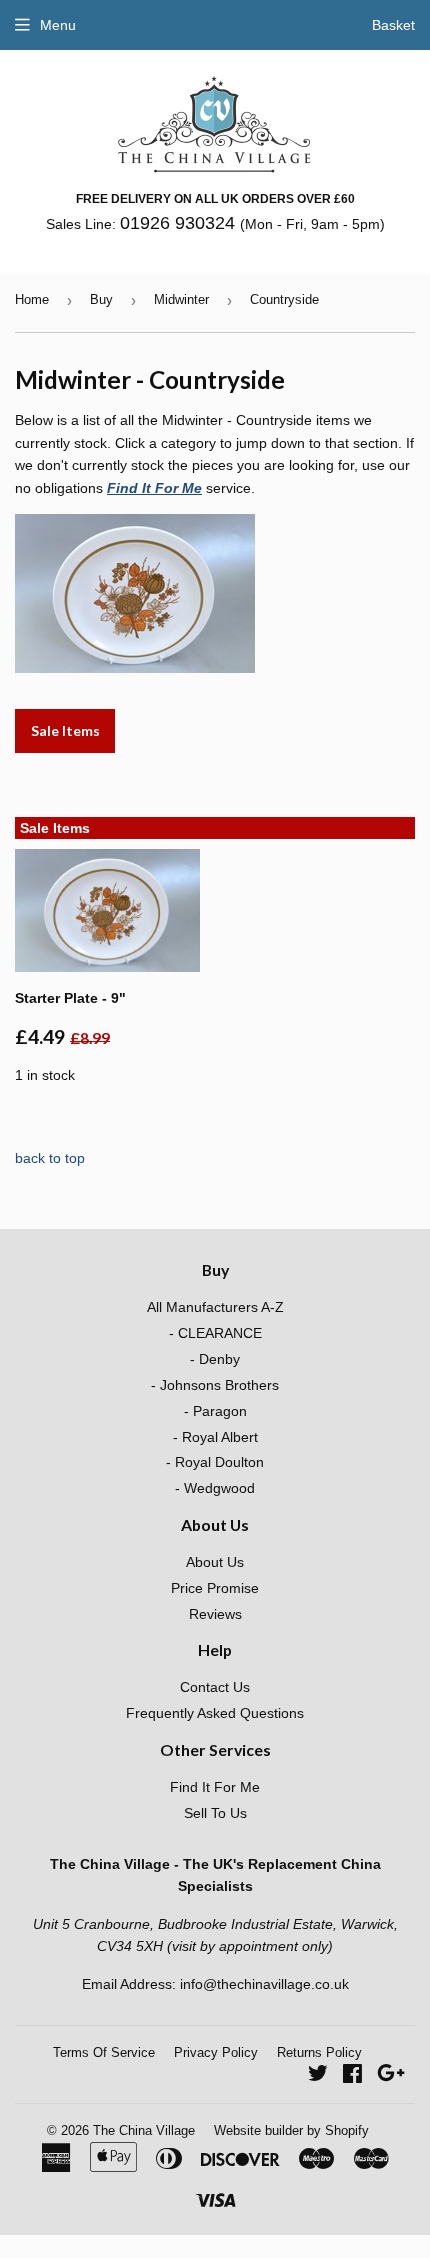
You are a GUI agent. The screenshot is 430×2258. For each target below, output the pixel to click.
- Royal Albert (215, 1437)
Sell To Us (215, 1813)
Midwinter (181, 299)
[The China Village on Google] (391, 2076)
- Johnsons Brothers (215, 1385)
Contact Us (215, 1687)
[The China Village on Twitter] (318, 2076)
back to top (50, 1158)
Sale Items (65, 730)
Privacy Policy (216, 2052)
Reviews (215, 1614)
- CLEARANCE (215, 1333)
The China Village (144, 2130)
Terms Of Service (104, 2052)
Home (32, 299)
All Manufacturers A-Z (215, 1307)
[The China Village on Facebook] (352, 2076)
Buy (101, 299)
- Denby (215, 1359)
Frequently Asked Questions (215, 1713)
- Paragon (215, 1411)
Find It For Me (154, 488)
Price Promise (215, 1588)
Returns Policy (319, 2052)
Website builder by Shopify (291, 2130)
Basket (393, 25)
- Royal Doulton (215, 1462)
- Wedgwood (215, 1488)
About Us (215, 1562)
